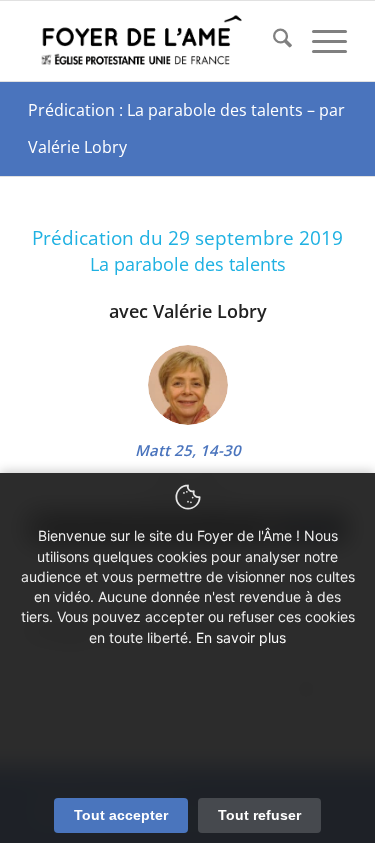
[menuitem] (272, 41)
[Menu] (319, 41)
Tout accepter (121, 815)
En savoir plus (241, 637)
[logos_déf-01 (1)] (155, 41)
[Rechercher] (272, 41)
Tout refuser (259, 815)
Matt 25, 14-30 (188, 450)
